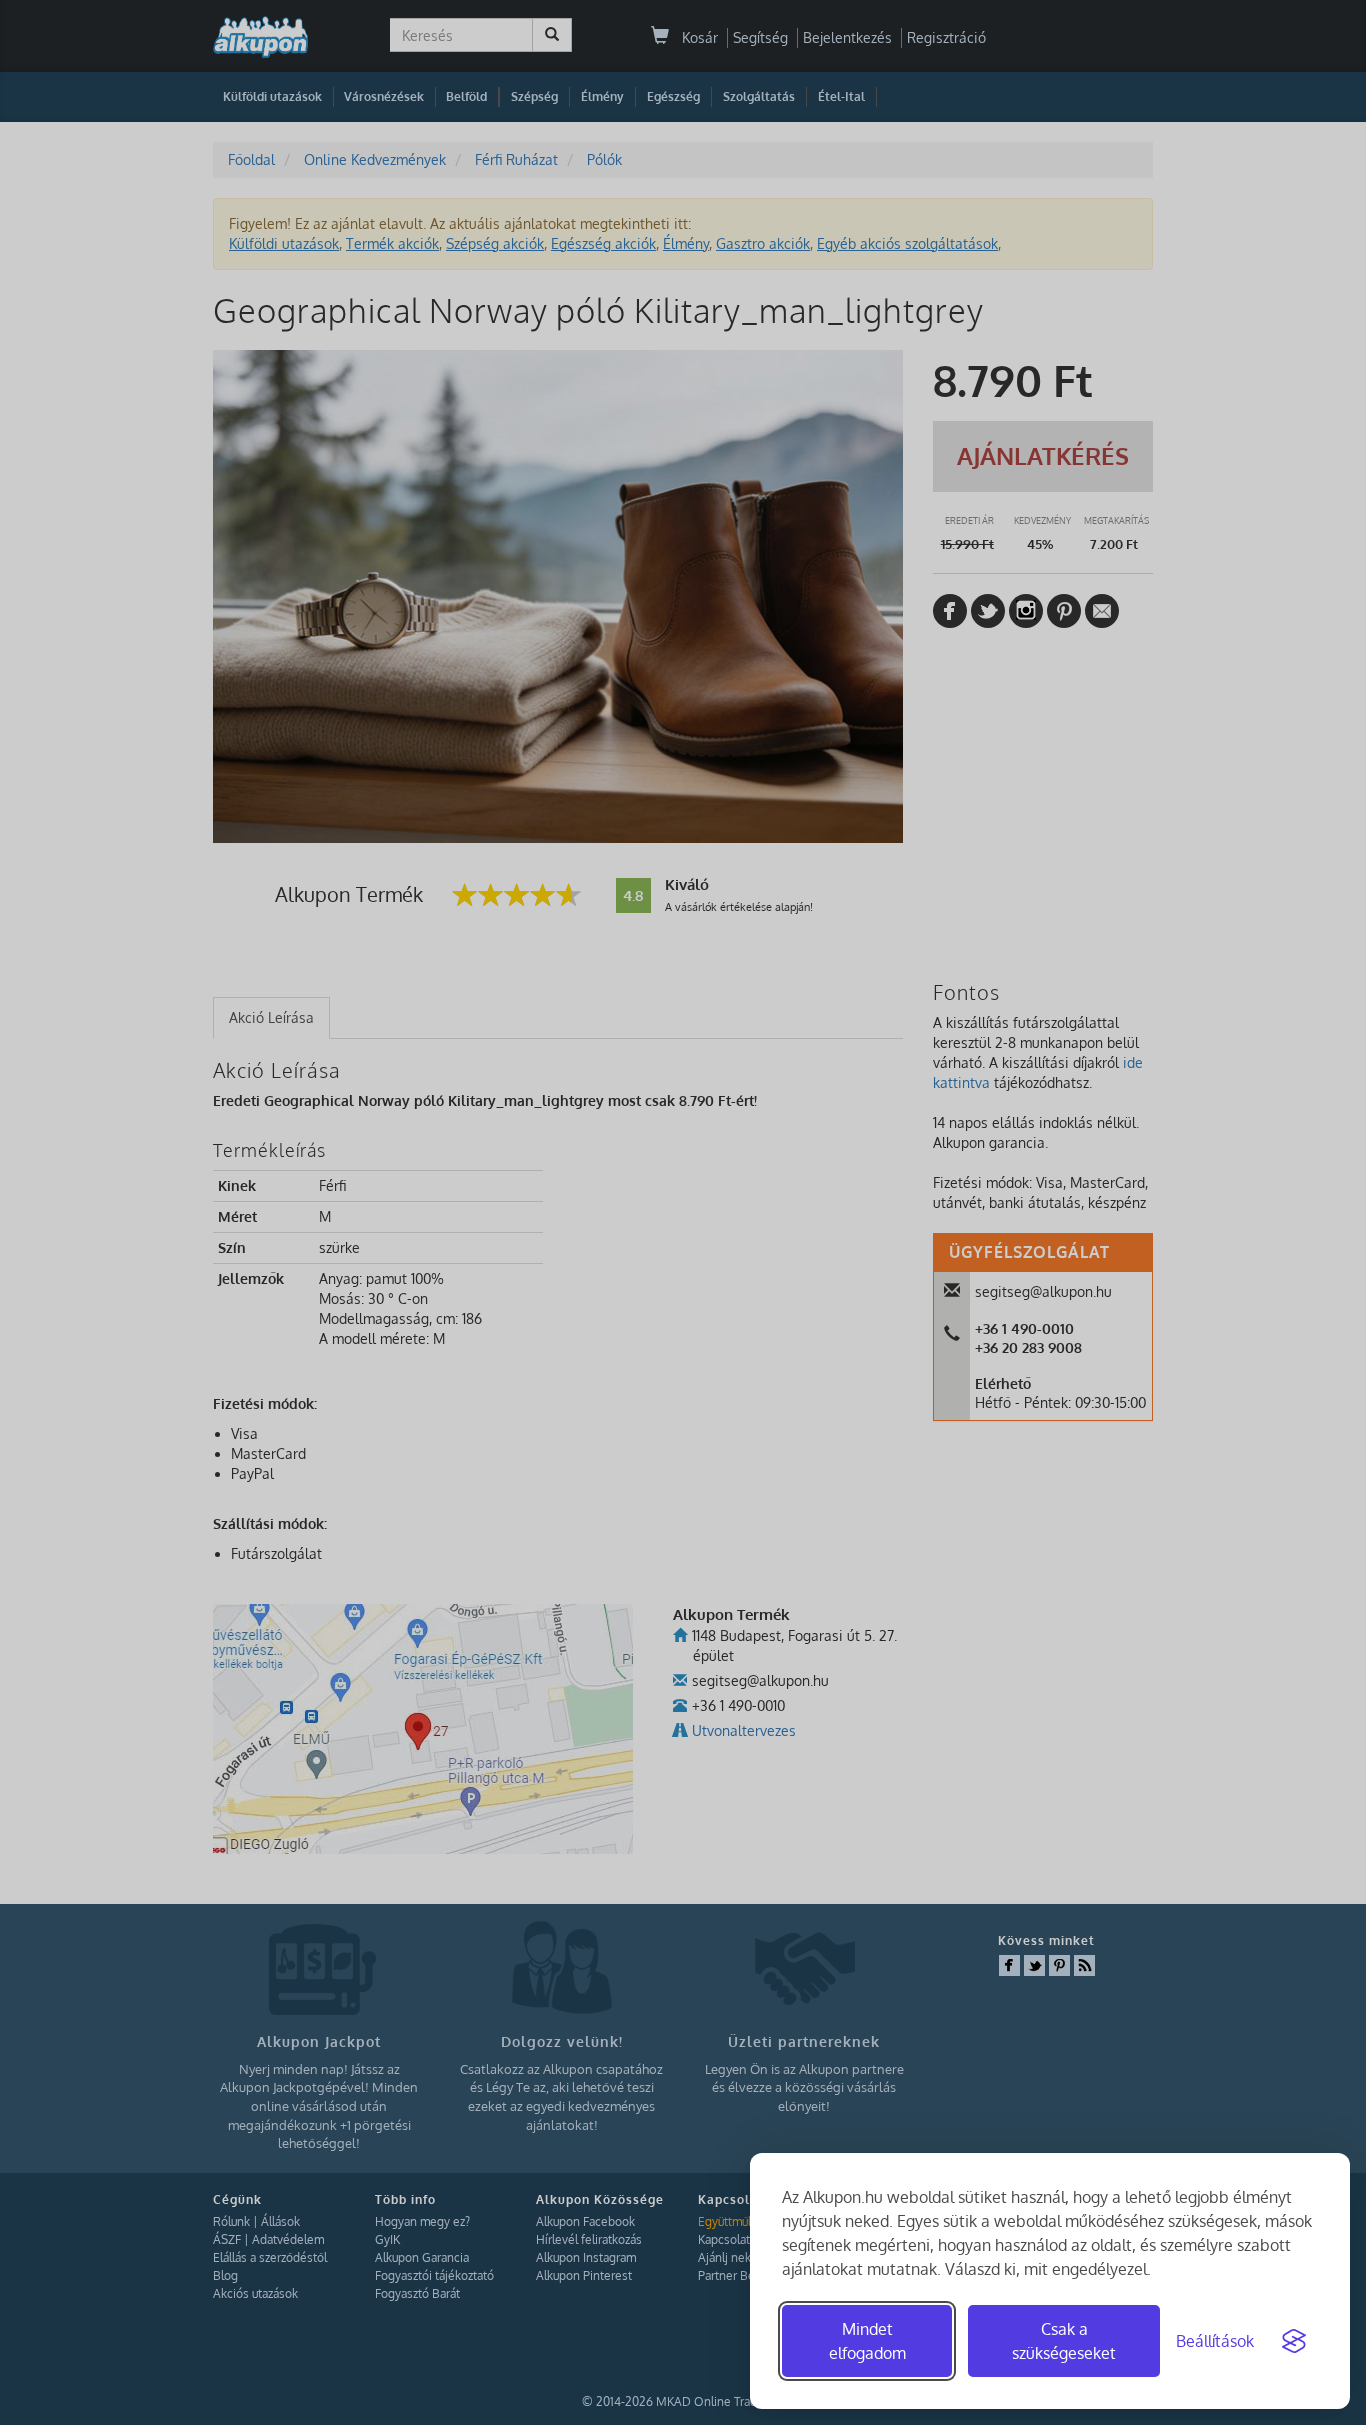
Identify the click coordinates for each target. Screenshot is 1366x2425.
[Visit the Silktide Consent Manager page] (1294, 2341)
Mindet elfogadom (867, 2341)
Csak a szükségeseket (1064, 2341)
